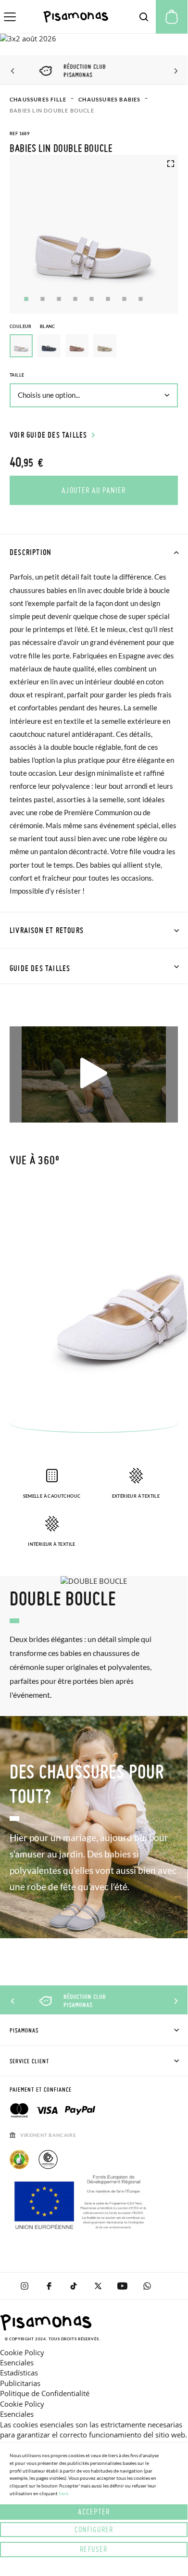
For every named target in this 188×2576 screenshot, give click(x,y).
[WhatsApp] (147, 2286)
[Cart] (172, 17)
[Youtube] (122, 2286)
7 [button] (124, 299)
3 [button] (59, 299)
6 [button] (108, 299)
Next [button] (174, 71)
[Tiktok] (73, 2286)
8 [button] (141, 299)
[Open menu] (10, 17)
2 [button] (43, 299)
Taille (17, 375)
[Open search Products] (144, 17)
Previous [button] (13, 71)
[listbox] (94, 348)
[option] (49, 346)
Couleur (32, 326)
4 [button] (75, 299)
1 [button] (26, 299)
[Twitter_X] (98, 2286)
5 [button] (92, 299)
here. (64, 2493)
